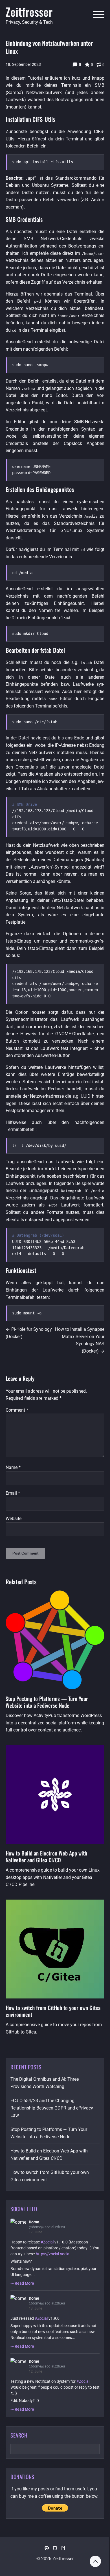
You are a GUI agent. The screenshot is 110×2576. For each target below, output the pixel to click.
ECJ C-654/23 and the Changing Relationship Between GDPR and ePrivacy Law (52, 2108)
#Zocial (47, 2242)
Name (13, 1467)
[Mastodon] (47, 2548)
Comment (17, 1410)
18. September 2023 (23, 64)
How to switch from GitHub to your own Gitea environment (53, 2011)
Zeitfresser (29, 12)
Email (13, 1493)
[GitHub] (55, 2548)
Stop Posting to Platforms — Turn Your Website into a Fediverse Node (47, 1702)
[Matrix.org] (63, 2548)
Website (14, 1519)
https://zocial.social (53, 2254)
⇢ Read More (22, 2283)
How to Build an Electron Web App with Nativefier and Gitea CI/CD (46, 1856)
